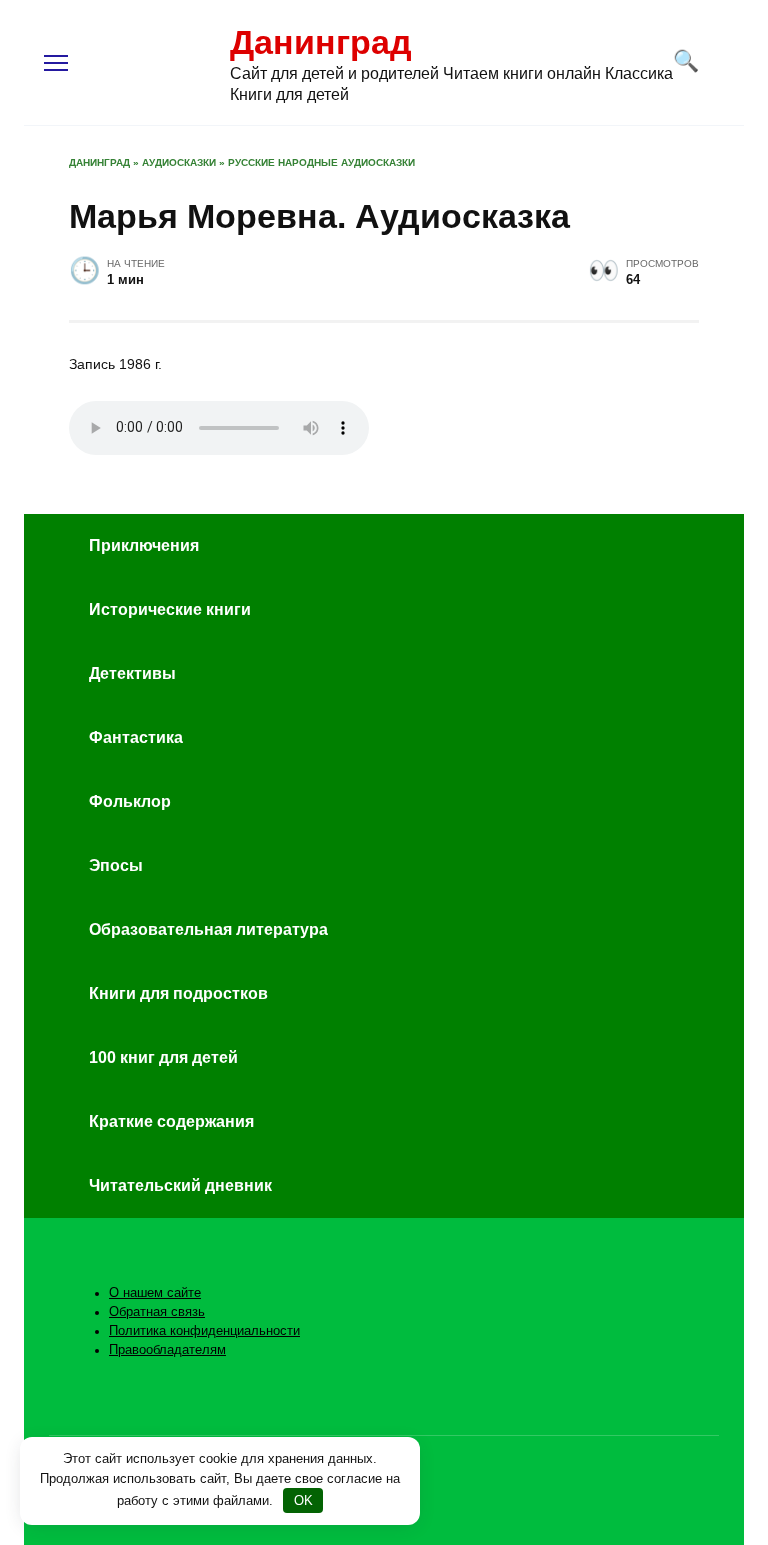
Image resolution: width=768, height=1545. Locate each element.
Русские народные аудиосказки (321, 162)
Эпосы (116, 865)
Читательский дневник (180, 1185)
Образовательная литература (208, 929)
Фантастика (136, 737)
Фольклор (130, 801)
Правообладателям (167, 1350)
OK (303, 1500)
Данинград (321, 42)
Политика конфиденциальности (204, 1331)
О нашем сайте (155, 1293)
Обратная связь (157, 1312)
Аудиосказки (179, 162)
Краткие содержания (171, 1121)
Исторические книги (170, 609)
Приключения (144, 545)
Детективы (132, 673)
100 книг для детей (163, 1057)
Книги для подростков (178, 993)
